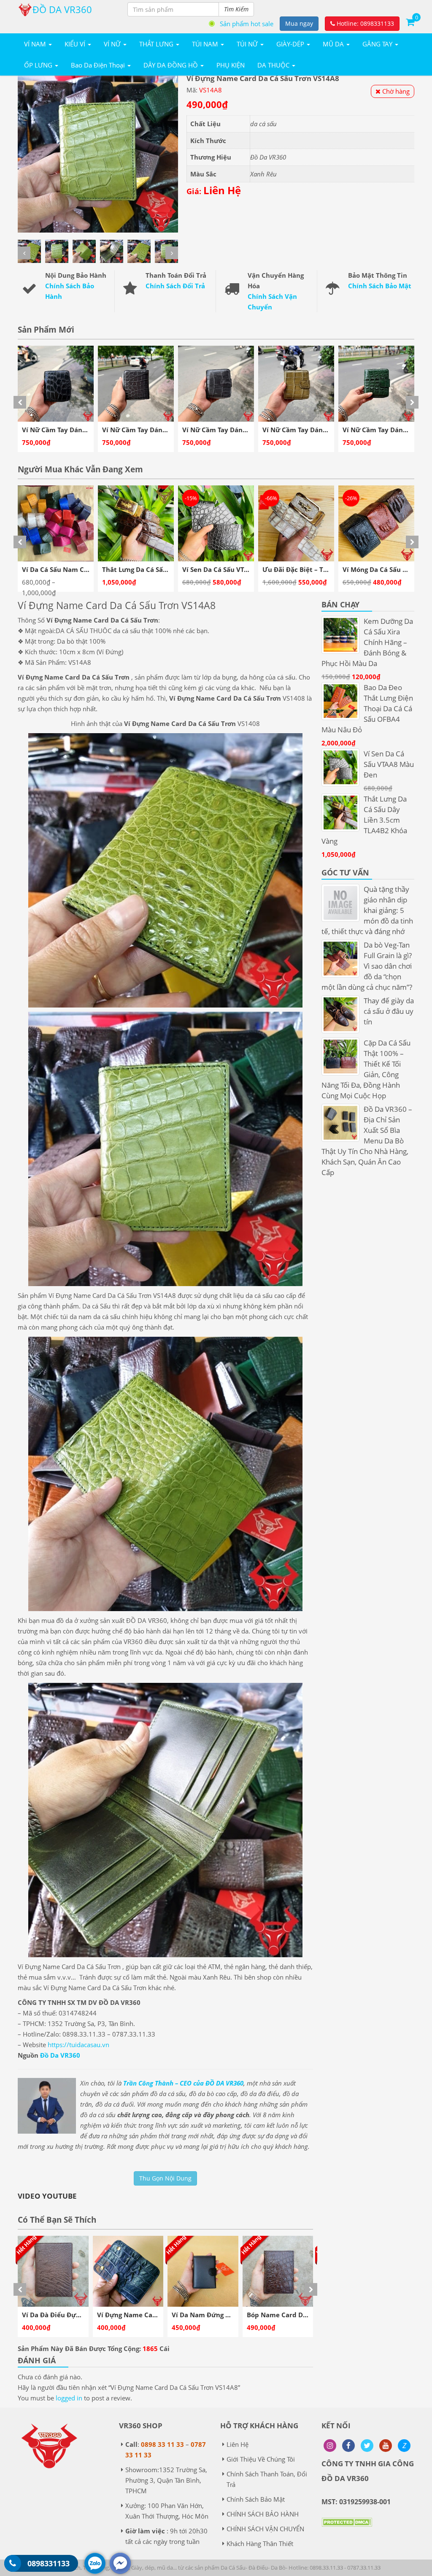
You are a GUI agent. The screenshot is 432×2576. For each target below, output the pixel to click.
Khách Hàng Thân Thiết (260, 2543)
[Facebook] (348, 2446)
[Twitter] (367, 2446)
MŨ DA (334, 44)
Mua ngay (299, 23)
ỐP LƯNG (39, 65)
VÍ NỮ (113, 44)
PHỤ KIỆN (231, 65)
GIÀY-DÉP (291, 44)
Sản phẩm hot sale (247, 24)
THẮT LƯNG (157, 44)
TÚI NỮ (248, 44)
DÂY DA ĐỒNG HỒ (171, 65)
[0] (410, 22)
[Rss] (330, 2446)
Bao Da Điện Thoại (99, 65)
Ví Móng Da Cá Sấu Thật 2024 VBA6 (237, 569)
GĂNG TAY (378, 44)
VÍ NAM (36, 44)
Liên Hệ (238, 2444)
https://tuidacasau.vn (78, 2045)
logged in (69, 2398)
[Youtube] (386, 2446)
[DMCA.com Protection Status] (347, 2528)
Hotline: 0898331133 (364, 23)
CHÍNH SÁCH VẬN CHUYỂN (265, 2529)
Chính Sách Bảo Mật (380, 286)
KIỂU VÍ (76, 44)
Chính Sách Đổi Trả (175, 286)
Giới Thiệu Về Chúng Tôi (261, 2459)
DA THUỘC (274, 65)
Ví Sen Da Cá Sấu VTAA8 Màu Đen (74, 569)
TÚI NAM (206, 44)
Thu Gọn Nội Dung (165, 2178)
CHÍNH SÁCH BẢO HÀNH (263, 2514)
